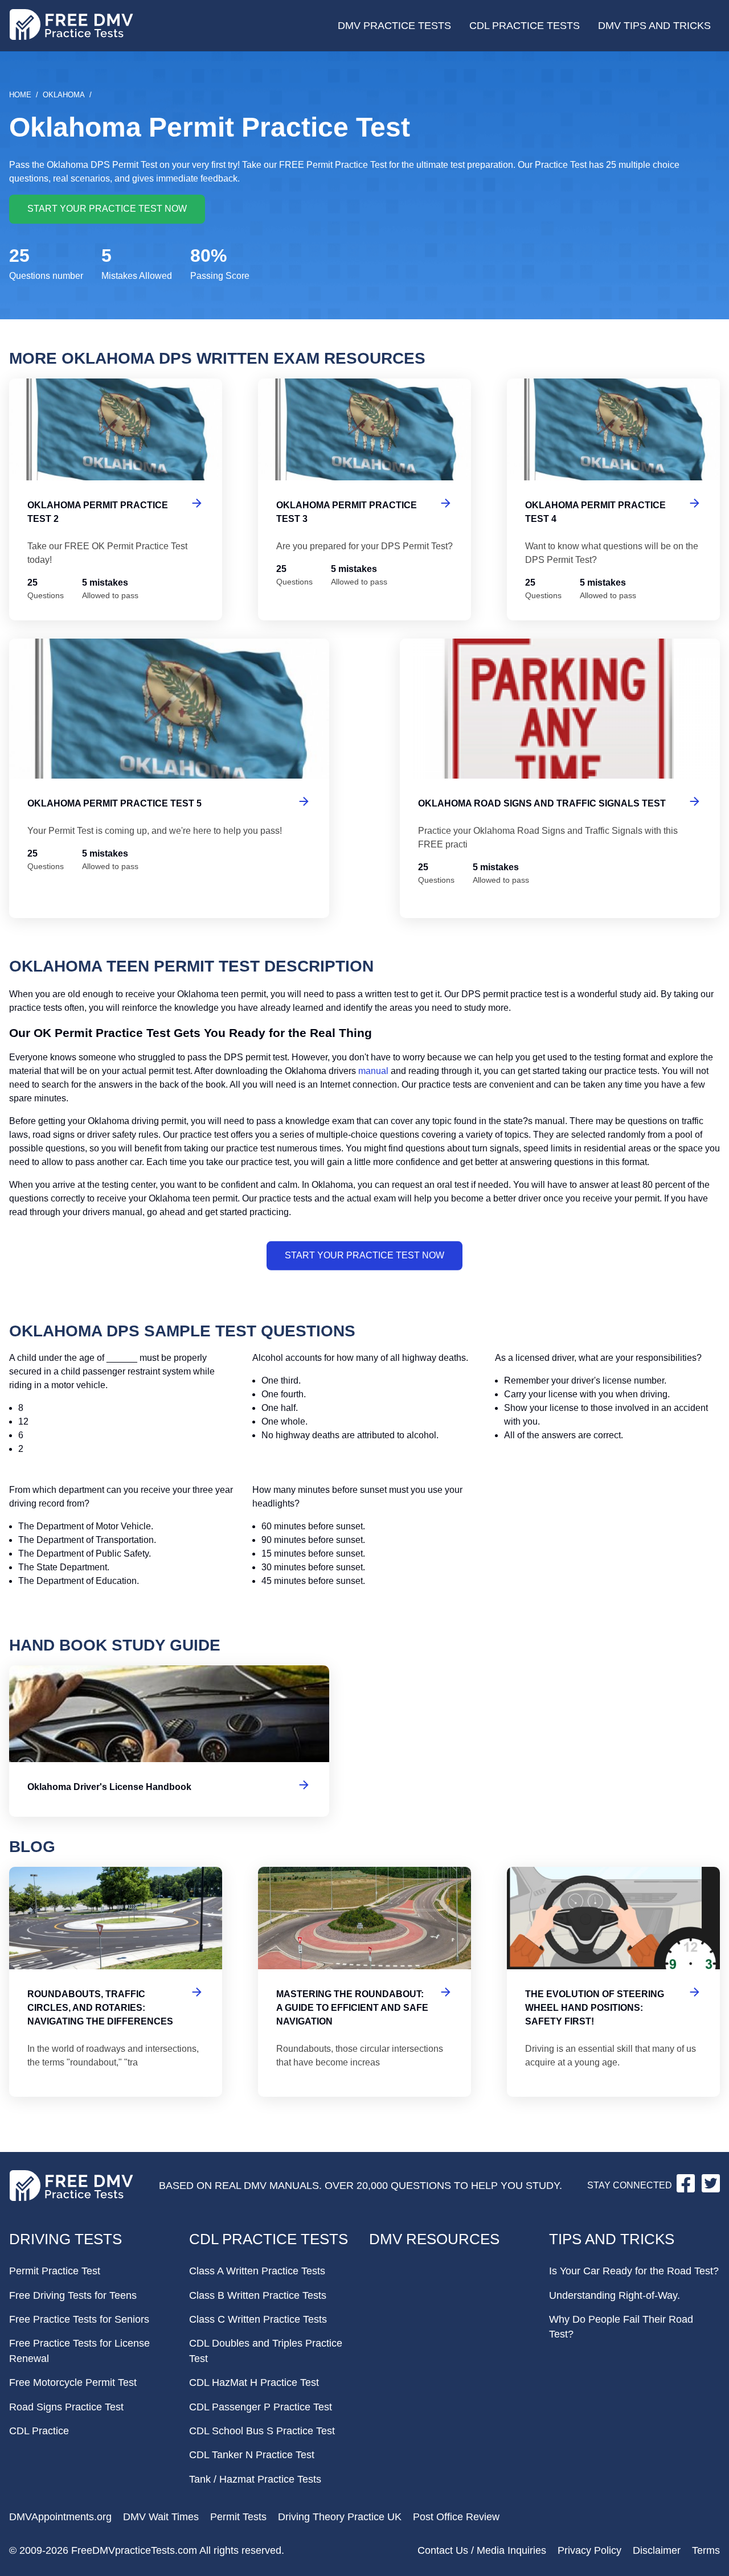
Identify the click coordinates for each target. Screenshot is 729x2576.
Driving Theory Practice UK (340, 2517)
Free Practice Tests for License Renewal (79, 2351)
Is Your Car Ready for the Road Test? (634, 2271)
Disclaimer (657, 2550)
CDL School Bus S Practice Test (262, 2431)
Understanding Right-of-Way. (615, 2295)
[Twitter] (711, 2189)
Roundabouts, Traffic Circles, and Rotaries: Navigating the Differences (116, 1982)
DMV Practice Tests (394, 26)
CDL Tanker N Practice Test (252, 2455)
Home (20, 95)
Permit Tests (238, 2517)
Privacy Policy (589, 2550)
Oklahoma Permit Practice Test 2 (116, 499)
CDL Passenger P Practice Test (261, 2407)
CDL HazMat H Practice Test (254, 2382)
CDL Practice (39, 2431)
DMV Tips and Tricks (654, 26)
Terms (706, 2550)
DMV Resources (434, 2239)
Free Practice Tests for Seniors (79, 2319)
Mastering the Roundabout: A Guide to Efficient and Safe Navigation (364, 1982)
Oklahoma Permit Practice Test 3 (364, 499)
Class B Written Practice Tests (258, 2295)
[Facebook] (687, 2189)
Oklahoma (64, 95)
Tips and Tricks (612, 2239)
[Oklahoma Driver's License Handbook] (169, 1741)
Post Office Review (456, 2517)
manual (373, 1071)
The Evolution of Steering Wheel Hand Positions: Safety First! (613, 1982)
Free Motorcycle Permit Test (73, 2382)
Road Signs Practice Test (66, 2407)
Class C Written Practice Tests (258, 2319)
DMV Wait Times (161, 2517)
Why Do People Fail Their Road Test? (621, 2327)
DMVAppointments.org (60, 2517)
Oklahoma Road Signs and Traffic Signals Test (560, 778)
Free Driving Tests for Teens (73, 2295)
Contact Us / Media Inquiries (482, 2550)
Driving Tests (65, 2239)
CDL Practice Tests (525, 26)
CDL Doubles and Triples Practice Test (266, 2351)
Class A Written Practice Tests (257, 2271)
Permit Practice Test (55, 2271)
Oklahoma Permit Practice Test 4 (613, 499)
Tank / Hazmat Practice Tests (255, 2479)
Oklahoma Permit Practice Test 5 (169, 778)
